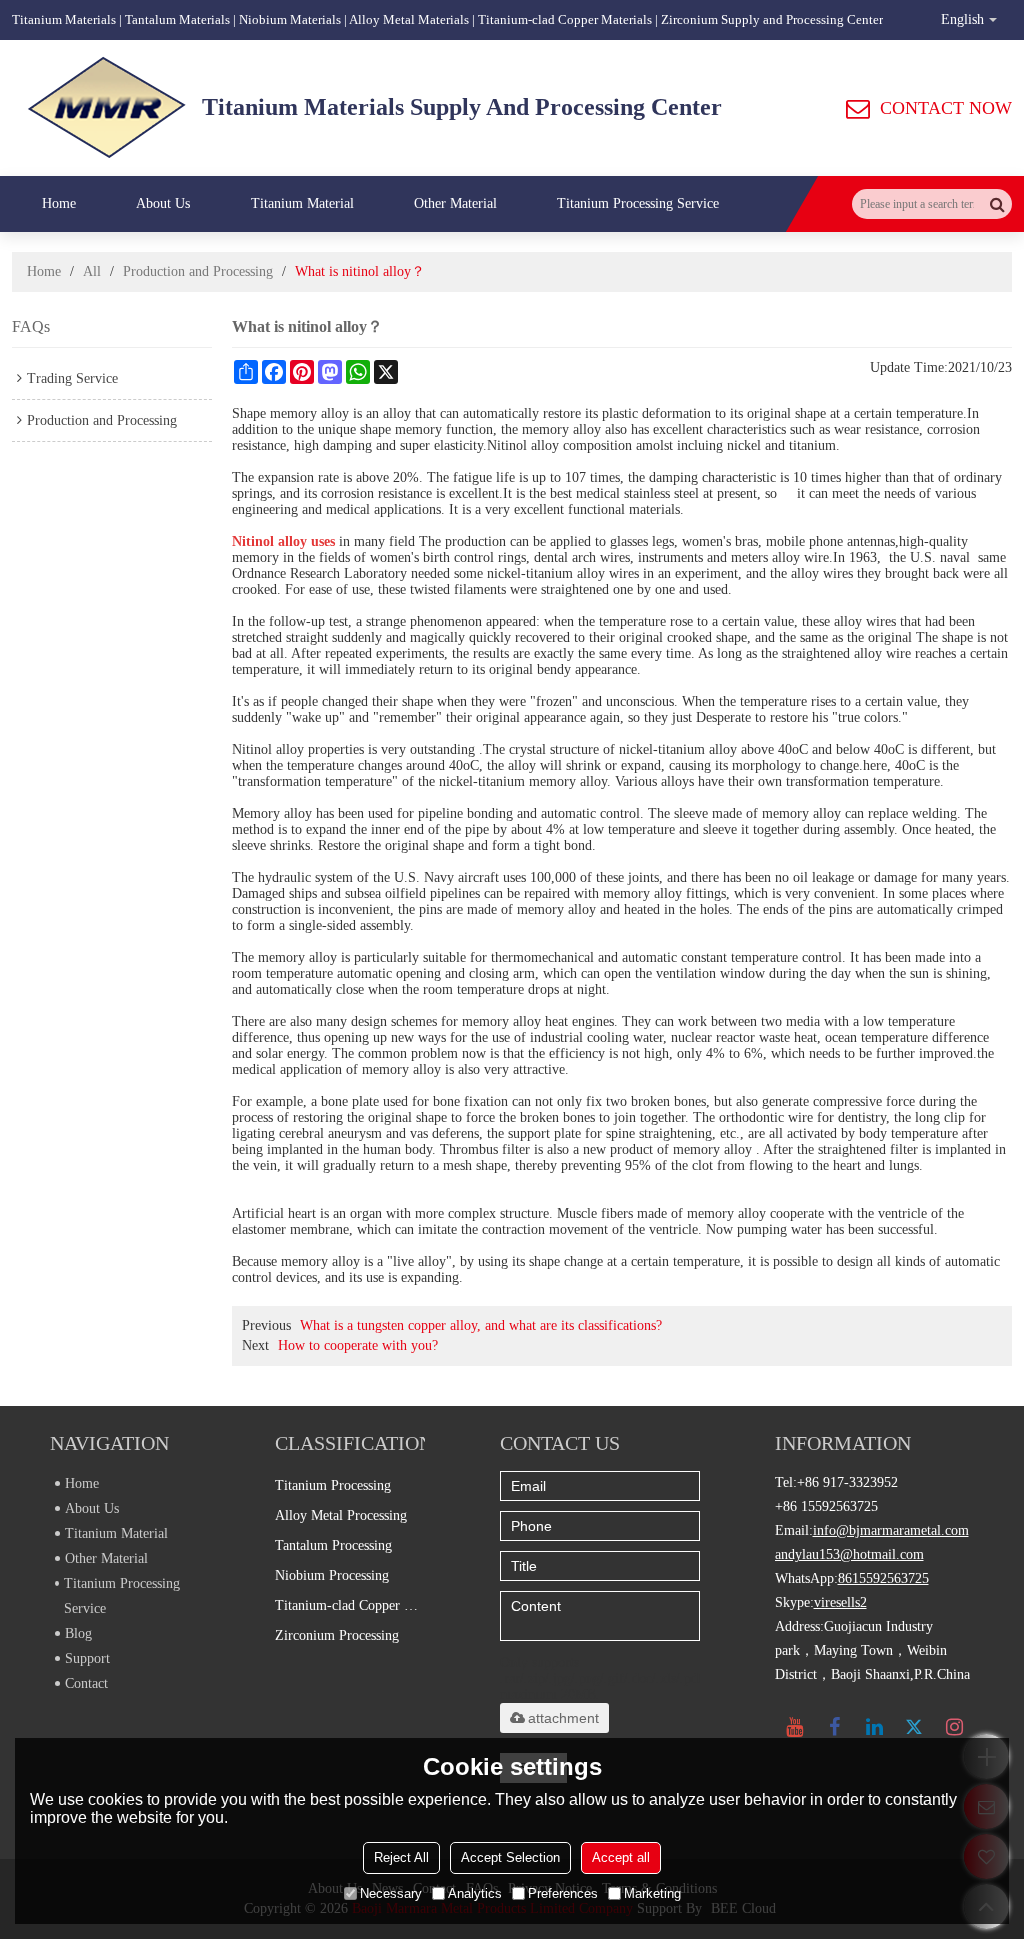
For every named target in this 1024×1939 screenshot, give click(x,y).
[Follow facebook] (835, 1727)
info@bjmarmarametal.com (891, 1530)
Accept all (621, 1857)
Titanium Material (302, 203)
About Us (163, 203)
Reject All (401, 1857)
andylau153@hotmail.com (849, 1554)
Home (59, 203)
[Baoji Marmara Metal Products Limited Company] (107, 108)
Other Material (455, 203)
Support (87, 1658)
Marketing (652, 1893)
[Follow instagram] (955, 1727)
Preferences (563, 1893)
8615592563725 (883, 1578)
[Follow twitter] (915, 1727)
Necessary (391, 1893)
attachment (563, 1718)
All (92, 271)
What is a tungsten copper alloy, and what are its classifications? (481, 1325)
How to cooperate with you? (358, 1345)
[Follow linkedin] (875, 1727)
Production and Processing (198, 271)
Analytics (475, 1893)
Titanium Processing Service (638, 203)
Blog (78, 1633)
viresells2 (840, 1602)
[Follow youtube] (795, 1727)
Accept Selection (510, 1857)
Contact (86, 1683)
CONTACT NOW (946, 108)
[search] (997, 204)
